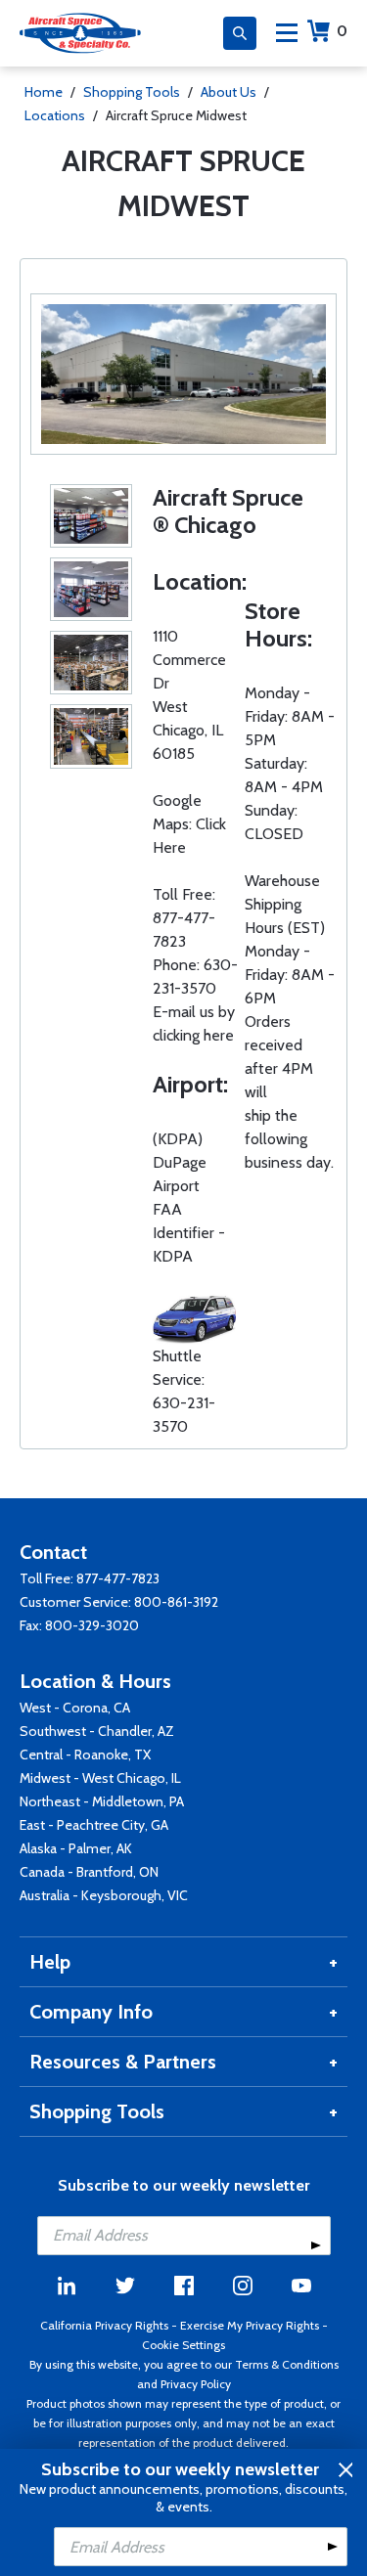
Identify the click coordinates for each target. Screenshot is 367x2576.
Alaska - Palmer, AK (76, 1848)
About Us (229, 92)
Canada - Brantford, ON (89, 1872)
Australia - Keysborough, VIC (104, 1895)
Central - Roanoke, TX (85, 1754)
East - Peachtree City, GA (94, 1825)
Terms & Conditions (287, 2364)
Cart (342, 31)
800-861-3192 (176, 1602)
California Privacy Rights (104, 2325)
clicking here (193, 1035)
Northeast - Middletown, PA (102, 1801)
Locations (55, 115)
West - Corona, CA (75, 1708)
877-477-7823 (118, 1578)
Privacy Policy (196, 2384)
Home (44, 92)
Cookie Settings (183, 2345)
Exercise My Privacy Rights (250, 2325)
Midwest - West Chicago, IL (100, 1778)
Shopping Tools (132, 92)
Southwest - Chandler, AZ (97, 1731)
